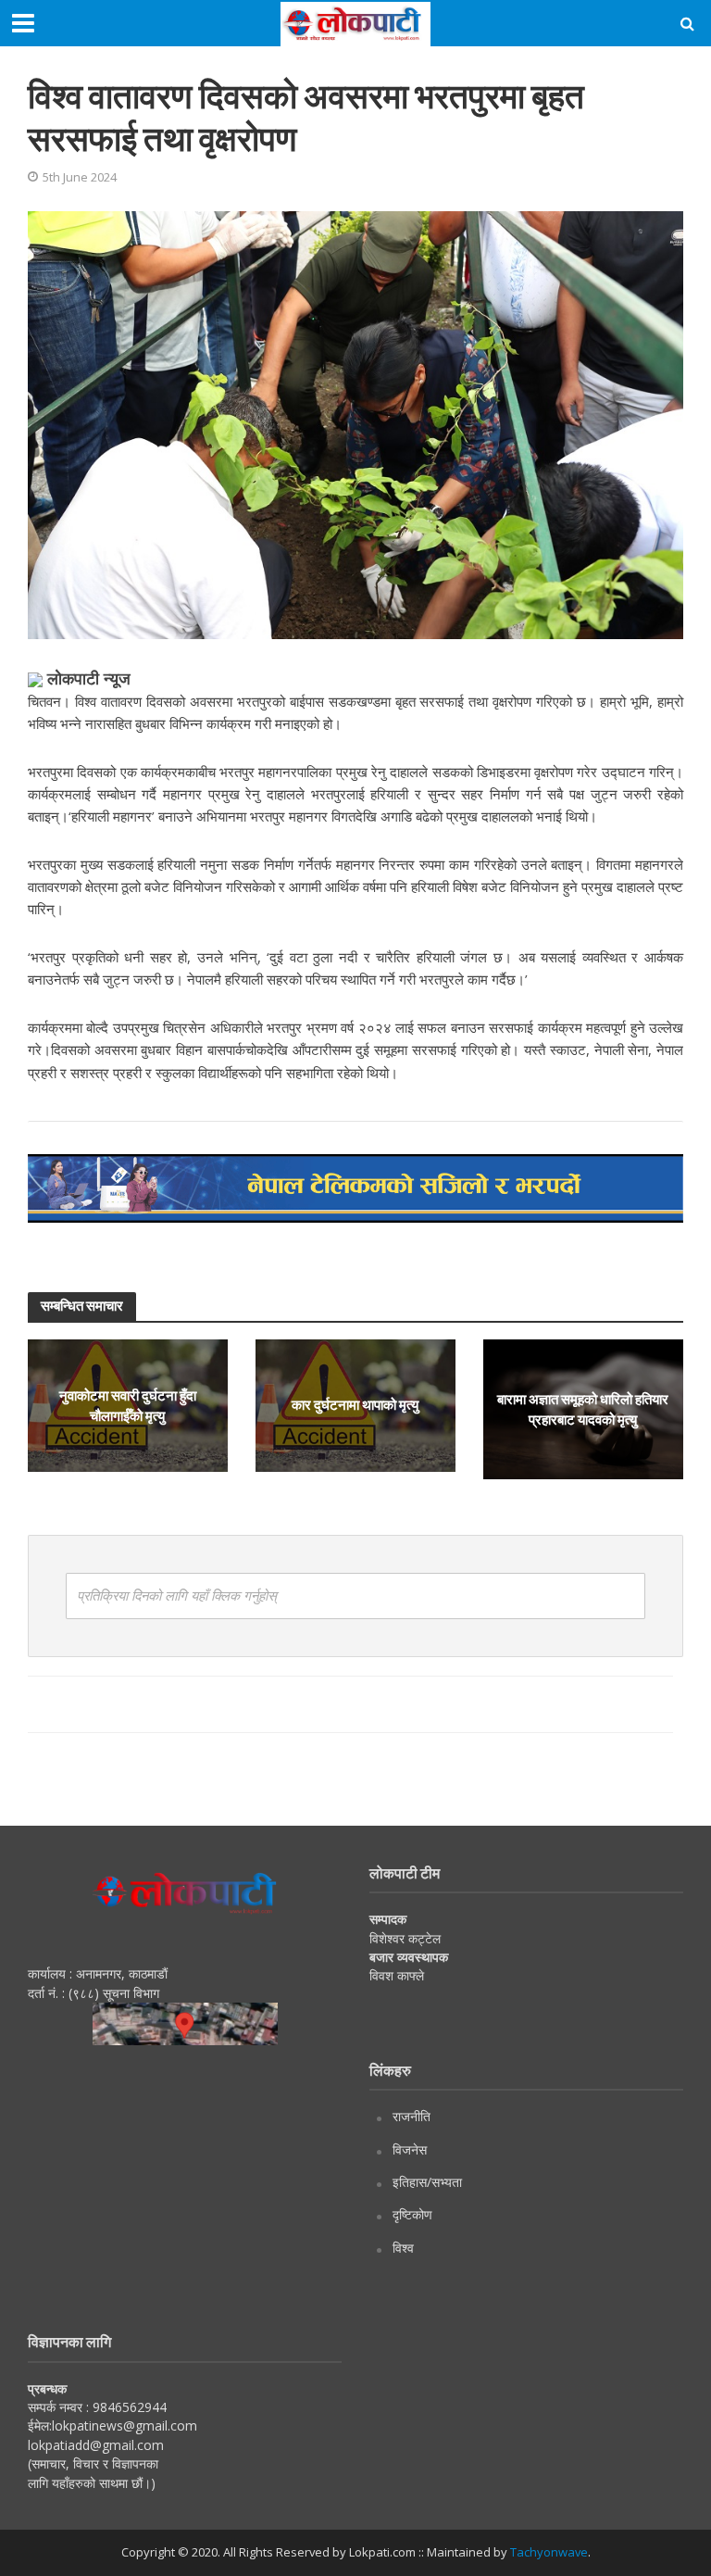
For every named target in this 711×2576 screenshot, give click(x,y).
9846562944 (128, 2407)
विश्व (403, 2248)
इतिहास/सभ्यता (427, 2182)
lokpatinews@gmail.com (125, 2425)
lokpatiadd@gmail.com (96, 2445)
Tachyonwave (549, 2552)
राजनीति (412, 2116)
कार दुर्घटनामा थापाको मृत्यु (355, 1405)
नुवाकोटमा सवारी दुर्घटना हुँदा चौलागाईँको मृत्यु (128, 1405)
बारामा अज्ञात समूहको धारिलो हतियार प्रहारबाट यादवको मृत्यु (583, 1408)
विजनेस (410, 2149)
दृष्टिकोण (412, 2214)
